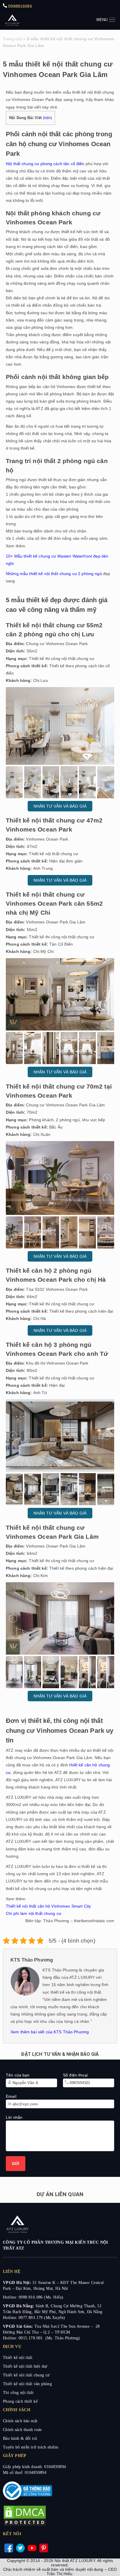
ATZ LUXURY (12, 20)
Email (11, 2096)
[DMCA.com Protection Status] (25, 2525)
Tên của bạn (18, 2075)
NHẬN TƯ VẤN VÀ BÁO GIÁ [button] (60, 806)
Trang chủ (12, 39)
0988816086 (20, 6)
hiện (48, 118)
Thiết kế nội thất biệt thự (25, 2366)
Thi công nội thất (18, 2393)
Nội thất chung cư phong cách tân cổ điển (45, 164)
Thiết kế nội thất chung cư (26, 2375)
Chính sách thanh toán (22, 2430)
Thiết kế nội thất (18, 2358)
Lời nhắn (14, 2117)
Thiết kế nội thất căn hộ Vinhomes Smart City (48, 1906)
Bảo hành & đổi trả (20, 2438)
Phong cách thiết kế (20, 2401)
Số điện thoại (75, 2075)
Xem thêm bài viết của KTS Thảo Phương (50, 2032)
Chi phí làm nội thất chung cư (33, 1913)
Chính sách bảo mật (20, 2421)
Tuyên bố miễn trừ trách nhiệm (31, 2447)
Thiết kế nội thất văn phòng (27, 2384)
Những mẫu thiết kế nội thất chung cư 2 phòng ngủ (54, 574)
